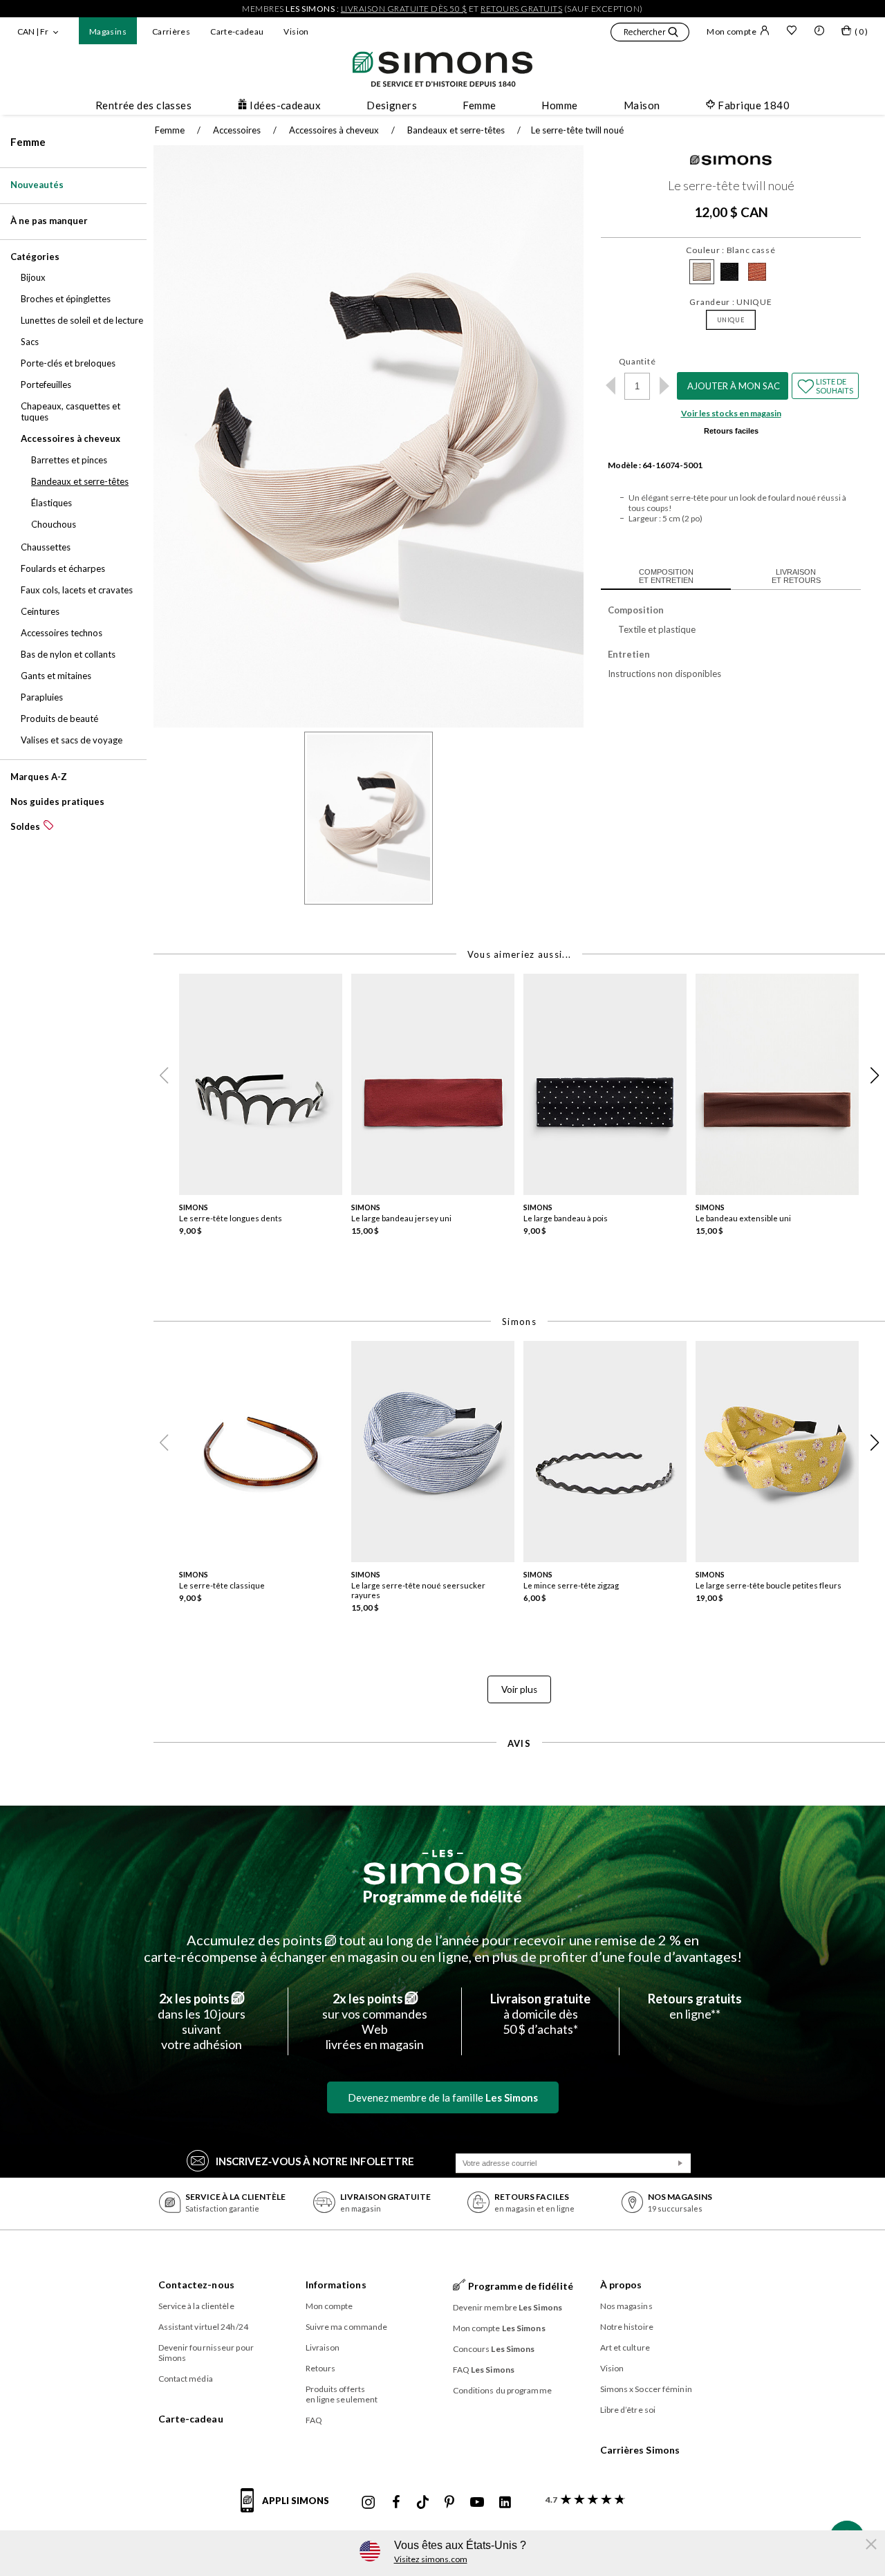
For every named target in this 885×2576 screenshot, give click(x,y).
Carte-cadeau (237, 31)
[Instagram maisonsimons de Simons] (369, 2503)
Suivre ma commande (347, 2327)
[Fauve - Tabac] (757, 272)
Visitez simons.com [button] (431, 2559)
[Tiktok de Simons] (423, 2503)
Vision (296, 31)
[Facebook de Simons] (396, 2503)
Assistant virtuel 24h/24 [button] (203, 2327)
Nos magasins (626, 2306)
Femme (28, 142)
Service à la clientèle (196, 2306)
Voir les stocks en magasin (731, 413)
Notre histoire (627, 2327)
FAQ (314, 2420)
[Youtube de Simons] (477, 2503)
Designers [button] (392, 105)
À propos (621, 2285)
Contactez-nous (196, 2285)
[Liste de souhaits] (792, 32)
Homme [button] (559, 105)
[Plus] (664, 386)
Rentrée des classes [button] (144, 105)
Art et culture (625, 2347)
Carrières (171, 31)
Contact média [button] (186, 2379)
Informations (336, 2285)
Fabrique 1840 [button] (754, 105)
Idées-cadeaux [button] (285, 105)
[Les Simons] (442, 1867)
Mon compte (732, 31)
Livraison (323, 2347)
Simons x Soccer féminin (646, 2389)
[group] (265, 1114)
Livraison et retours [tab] (796, 576)
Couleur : (730, 250)
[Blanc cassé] (702, 272)
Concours (494, 2349)
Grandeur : (730, 302)
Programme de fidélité (442, 1897)
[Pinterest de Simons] (449, 2503)
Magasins (108, 31)
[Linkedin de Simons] (505, 2503)
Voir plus (519, 1689)
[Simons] (731, 162)
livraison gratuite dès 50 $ (404, 9)
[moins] (610, 386)
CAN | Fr (33, 31)
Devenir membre (508, 2307)
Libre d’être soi (628, 2410)
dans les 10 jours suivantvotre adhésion (202, 2021)
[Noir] (729, 272)
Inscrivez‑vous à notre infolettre (315, 2161)
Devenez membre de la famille (443, 2097)
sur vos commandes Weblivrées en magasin (375, 2021)
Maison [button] (642, 105)
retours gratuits (521, 9)
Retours (321, 2368)
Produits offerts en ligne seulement (342, 2394)
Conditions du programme (502, 2390)
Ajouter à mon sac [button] (734, 386)
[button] (650, 34)
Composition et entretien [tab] (666, 576)
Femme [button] (479, 105)
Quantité (637, 361)
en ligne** (695, 2006)
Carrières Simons (640, 2450)
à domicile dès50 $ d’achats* (540, 2014)
